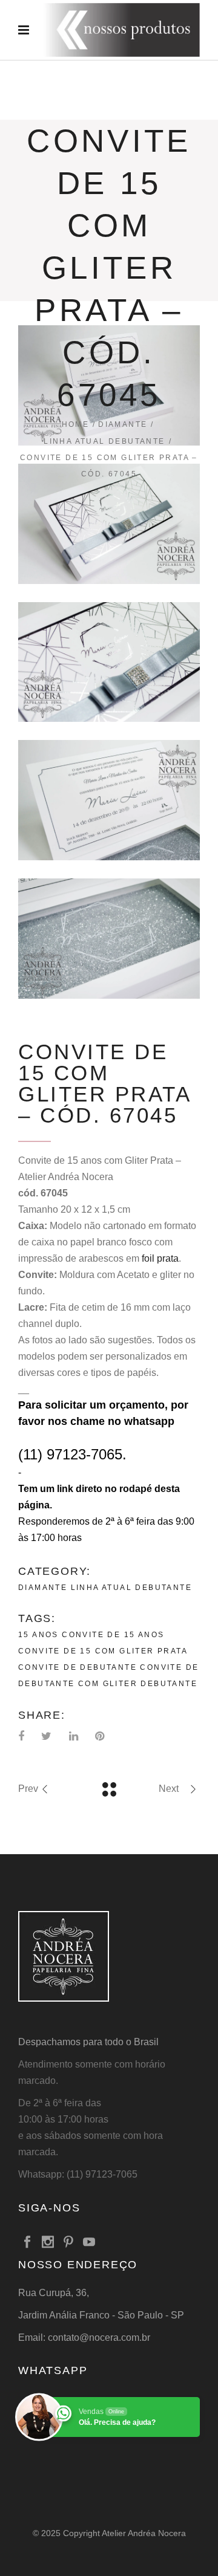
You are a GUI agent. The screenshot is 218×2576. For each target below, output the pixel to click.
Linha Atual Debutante (104, 441)
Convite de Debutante (78, 1667)
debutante (169, 1684)
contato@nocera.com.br (99, 2338)
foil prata (160, 1258)
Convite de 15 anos (113, 1635)
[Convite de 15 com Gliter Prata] (109, 524)
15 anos (38, 1635)
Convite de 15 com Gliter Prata (103, 1651)
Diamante (123, 424)
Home (76, 424)
